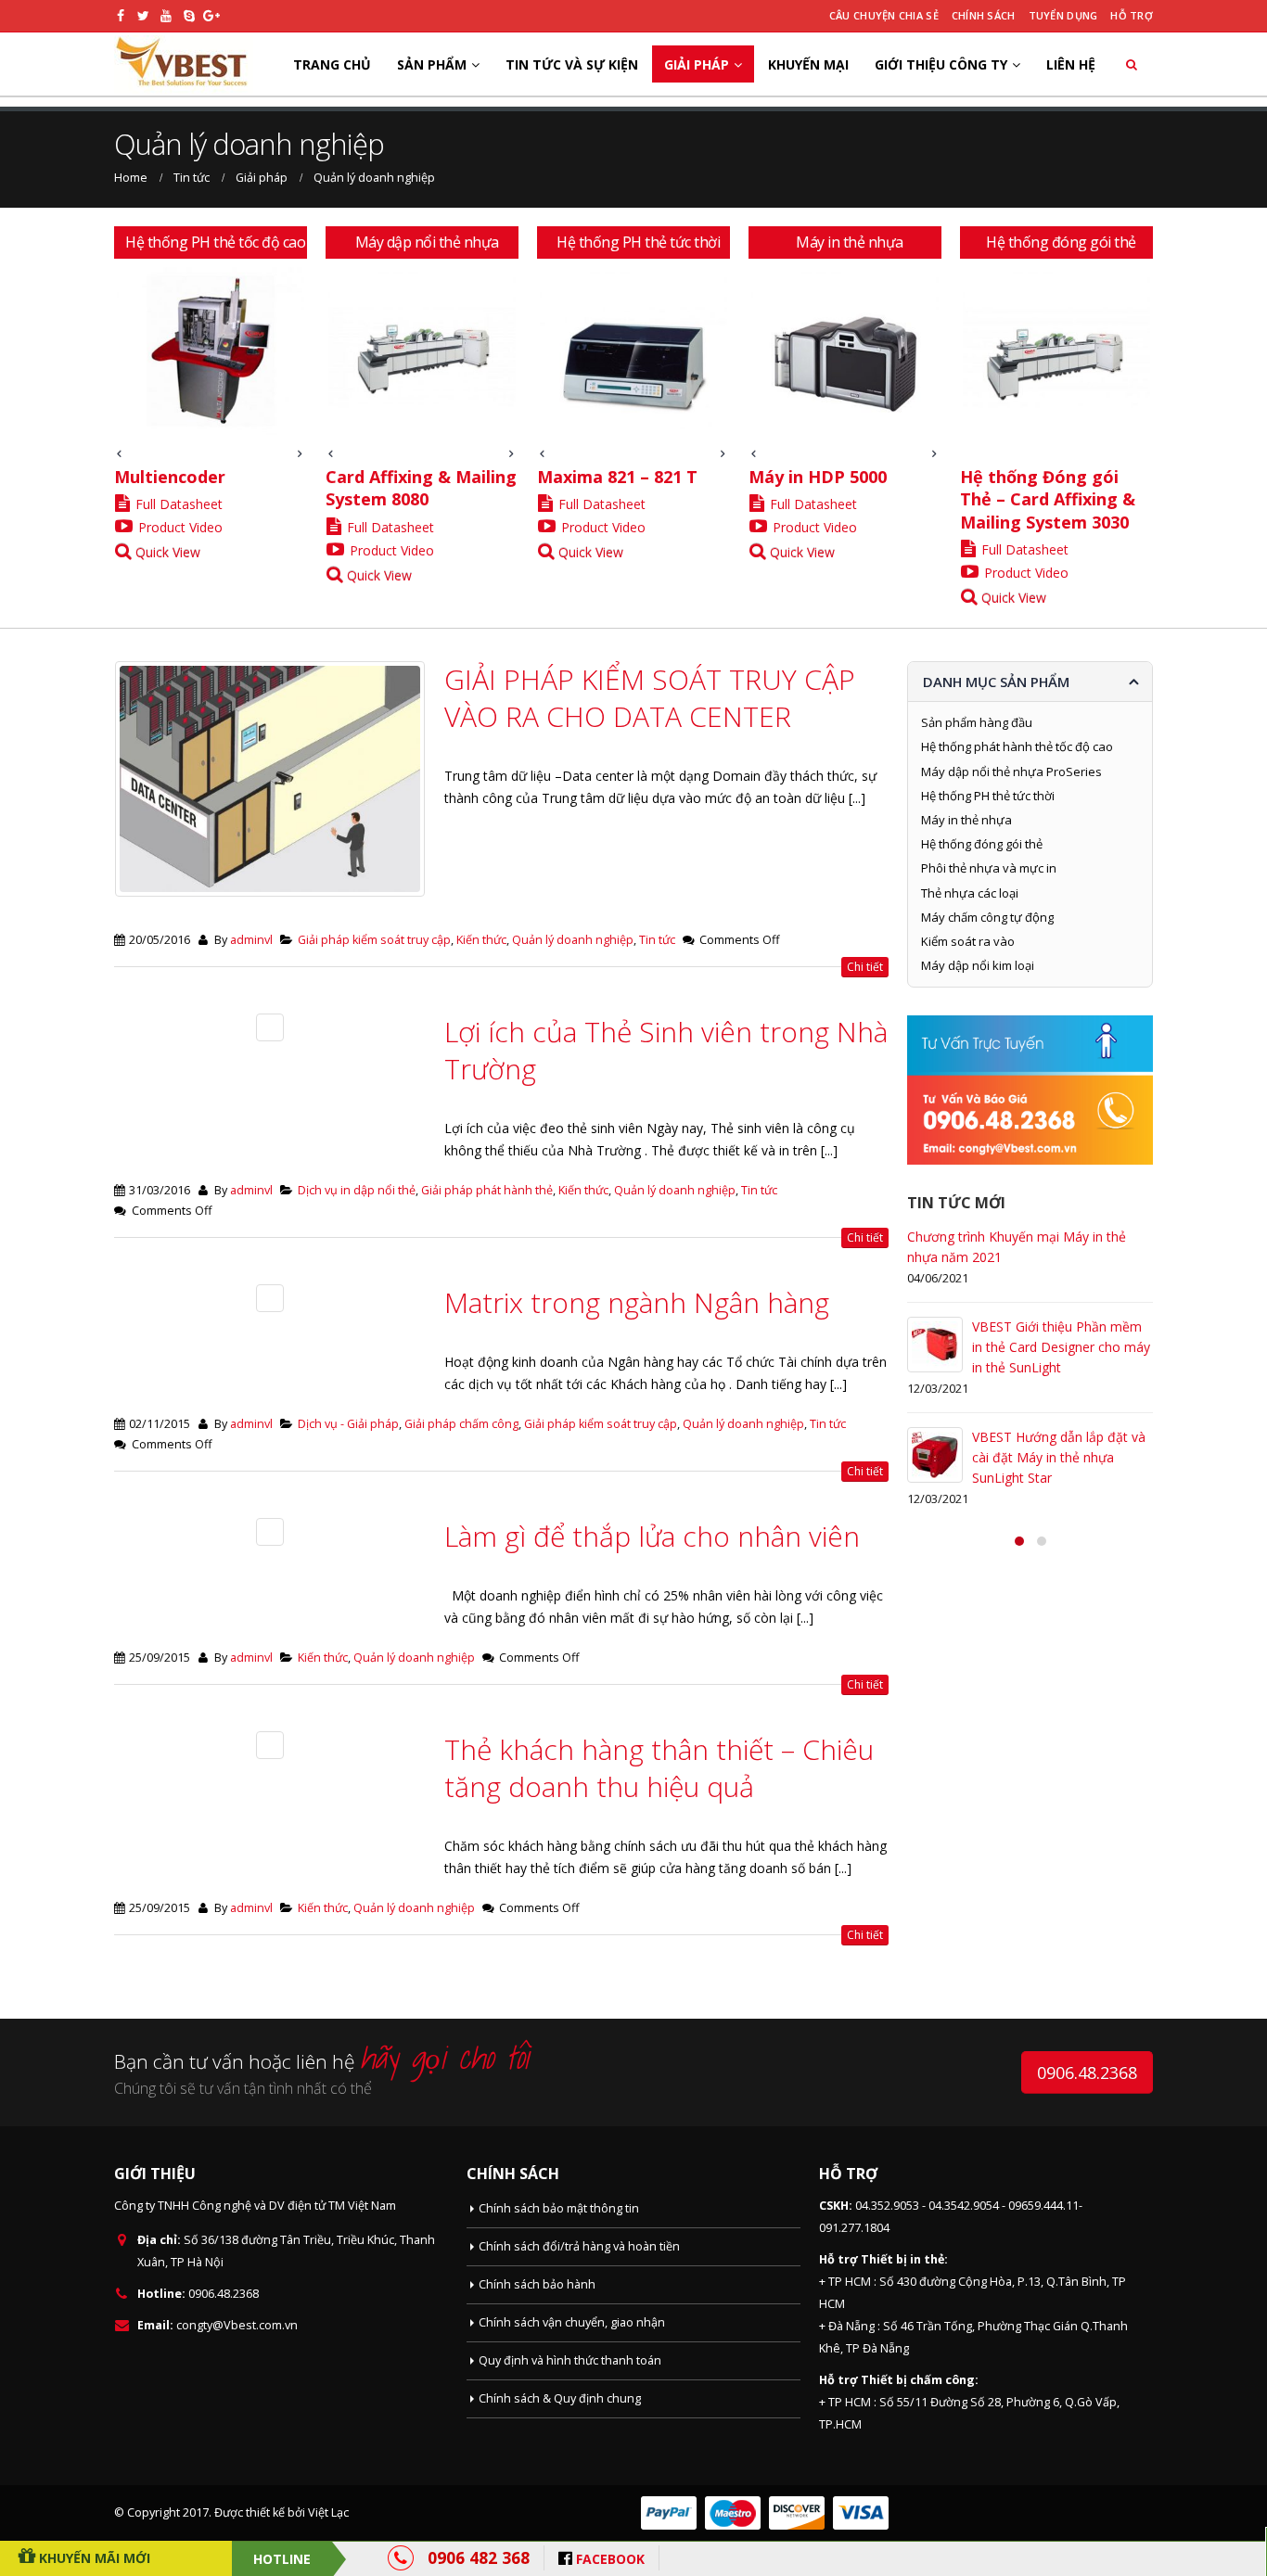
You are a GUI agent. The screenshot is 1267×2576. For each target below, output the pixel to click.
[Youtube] (166, 16)
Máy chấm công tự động (987, 917)
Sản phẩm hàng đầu (977, 722)
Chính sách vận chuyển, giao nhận (572, 2322)
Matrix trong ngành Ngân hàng (637, 1302)
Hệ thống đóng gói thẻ (982, 844)
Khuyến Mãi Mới (93, 2558)
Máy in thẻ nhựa (966, 820)
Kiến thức (481, 940)
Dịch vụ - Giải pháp (348, 1424)
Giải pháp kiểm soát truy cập (374, 940)
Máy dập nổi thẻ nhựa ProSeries (1011, 772)
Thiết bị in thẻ (902, 2259)
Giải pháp (697, 64)
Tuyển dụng (1063, 15)
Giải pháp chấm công (461, 1424)
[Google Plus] (212, 16)
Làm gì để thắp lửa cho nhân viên (652, 1536)
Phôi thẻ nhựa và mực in (989, 868)
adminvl (251, 940)
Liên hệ (1071, 64)
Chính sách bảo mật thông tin (559, 2208)
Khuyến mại (808, 64)
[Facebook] (121, 16)
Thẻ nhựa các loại (970, 893)
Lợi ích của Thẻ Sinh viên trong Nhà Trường (666, 1050)
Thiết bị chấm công (918, 2380)
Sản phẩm (432, 64)
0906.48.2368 (1087, 2072)
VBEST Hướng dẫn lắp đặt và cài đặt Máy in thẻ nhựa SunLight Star (1059, 1457)
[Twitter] (144, 16)
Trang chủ (332, 64)
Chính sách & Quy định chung (560, 2398)
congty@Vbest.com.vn (237, 2325)
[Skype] (190, 16)
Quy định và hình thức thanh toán (570, 2360)
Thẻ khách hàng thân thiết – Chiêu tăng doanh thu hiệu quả (659, 1768)
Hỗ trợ (1132, 15)
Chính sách (984, 15)
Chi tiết (865, 967)
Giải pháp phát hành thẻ (487, 1190)
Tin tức (657, 940)
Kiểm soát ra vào (968, 941)
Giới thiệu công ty (941, 64)
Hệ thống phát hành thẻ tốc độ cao (1017, 746)
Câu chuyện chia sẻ (884, 15)
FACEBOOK (610, 2559)
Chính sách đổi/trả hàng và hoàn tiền (579, 2246)
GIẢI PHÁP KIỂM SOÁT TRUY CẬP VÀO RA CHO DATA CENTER (650, 698)
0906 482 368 (479, 2557)
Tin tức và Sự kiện (572, 64)
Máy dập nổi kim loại (978, 965)
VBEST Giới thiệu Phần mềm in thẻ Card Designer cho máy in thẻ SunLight (1061, 1347)
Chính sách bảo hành (537, 2284)
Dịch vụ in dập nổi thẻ (357, 1190)
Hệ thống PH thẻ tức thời (988, 796)
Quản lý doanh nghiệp (573, 940)
